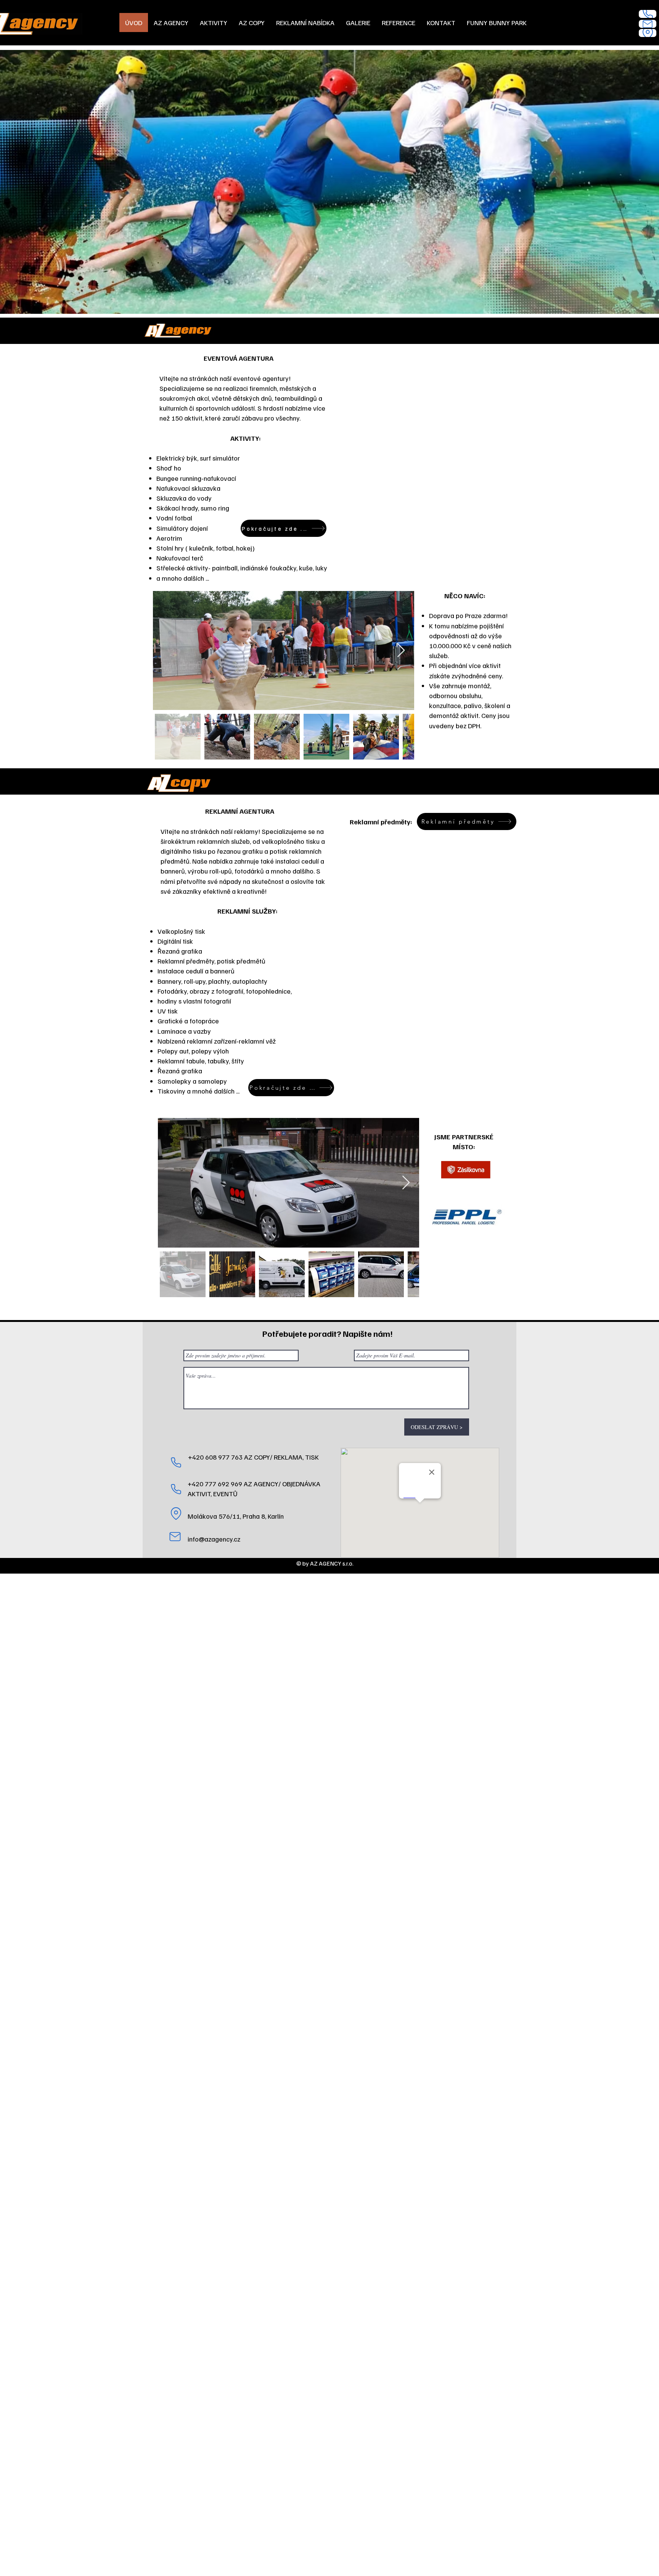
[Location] (648, 33)
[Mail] (648, 24)
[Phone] (648, 14)
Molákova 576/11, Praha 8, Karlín (236, 1516)
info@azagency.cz (214, 1539)
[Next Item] (401, 651)
